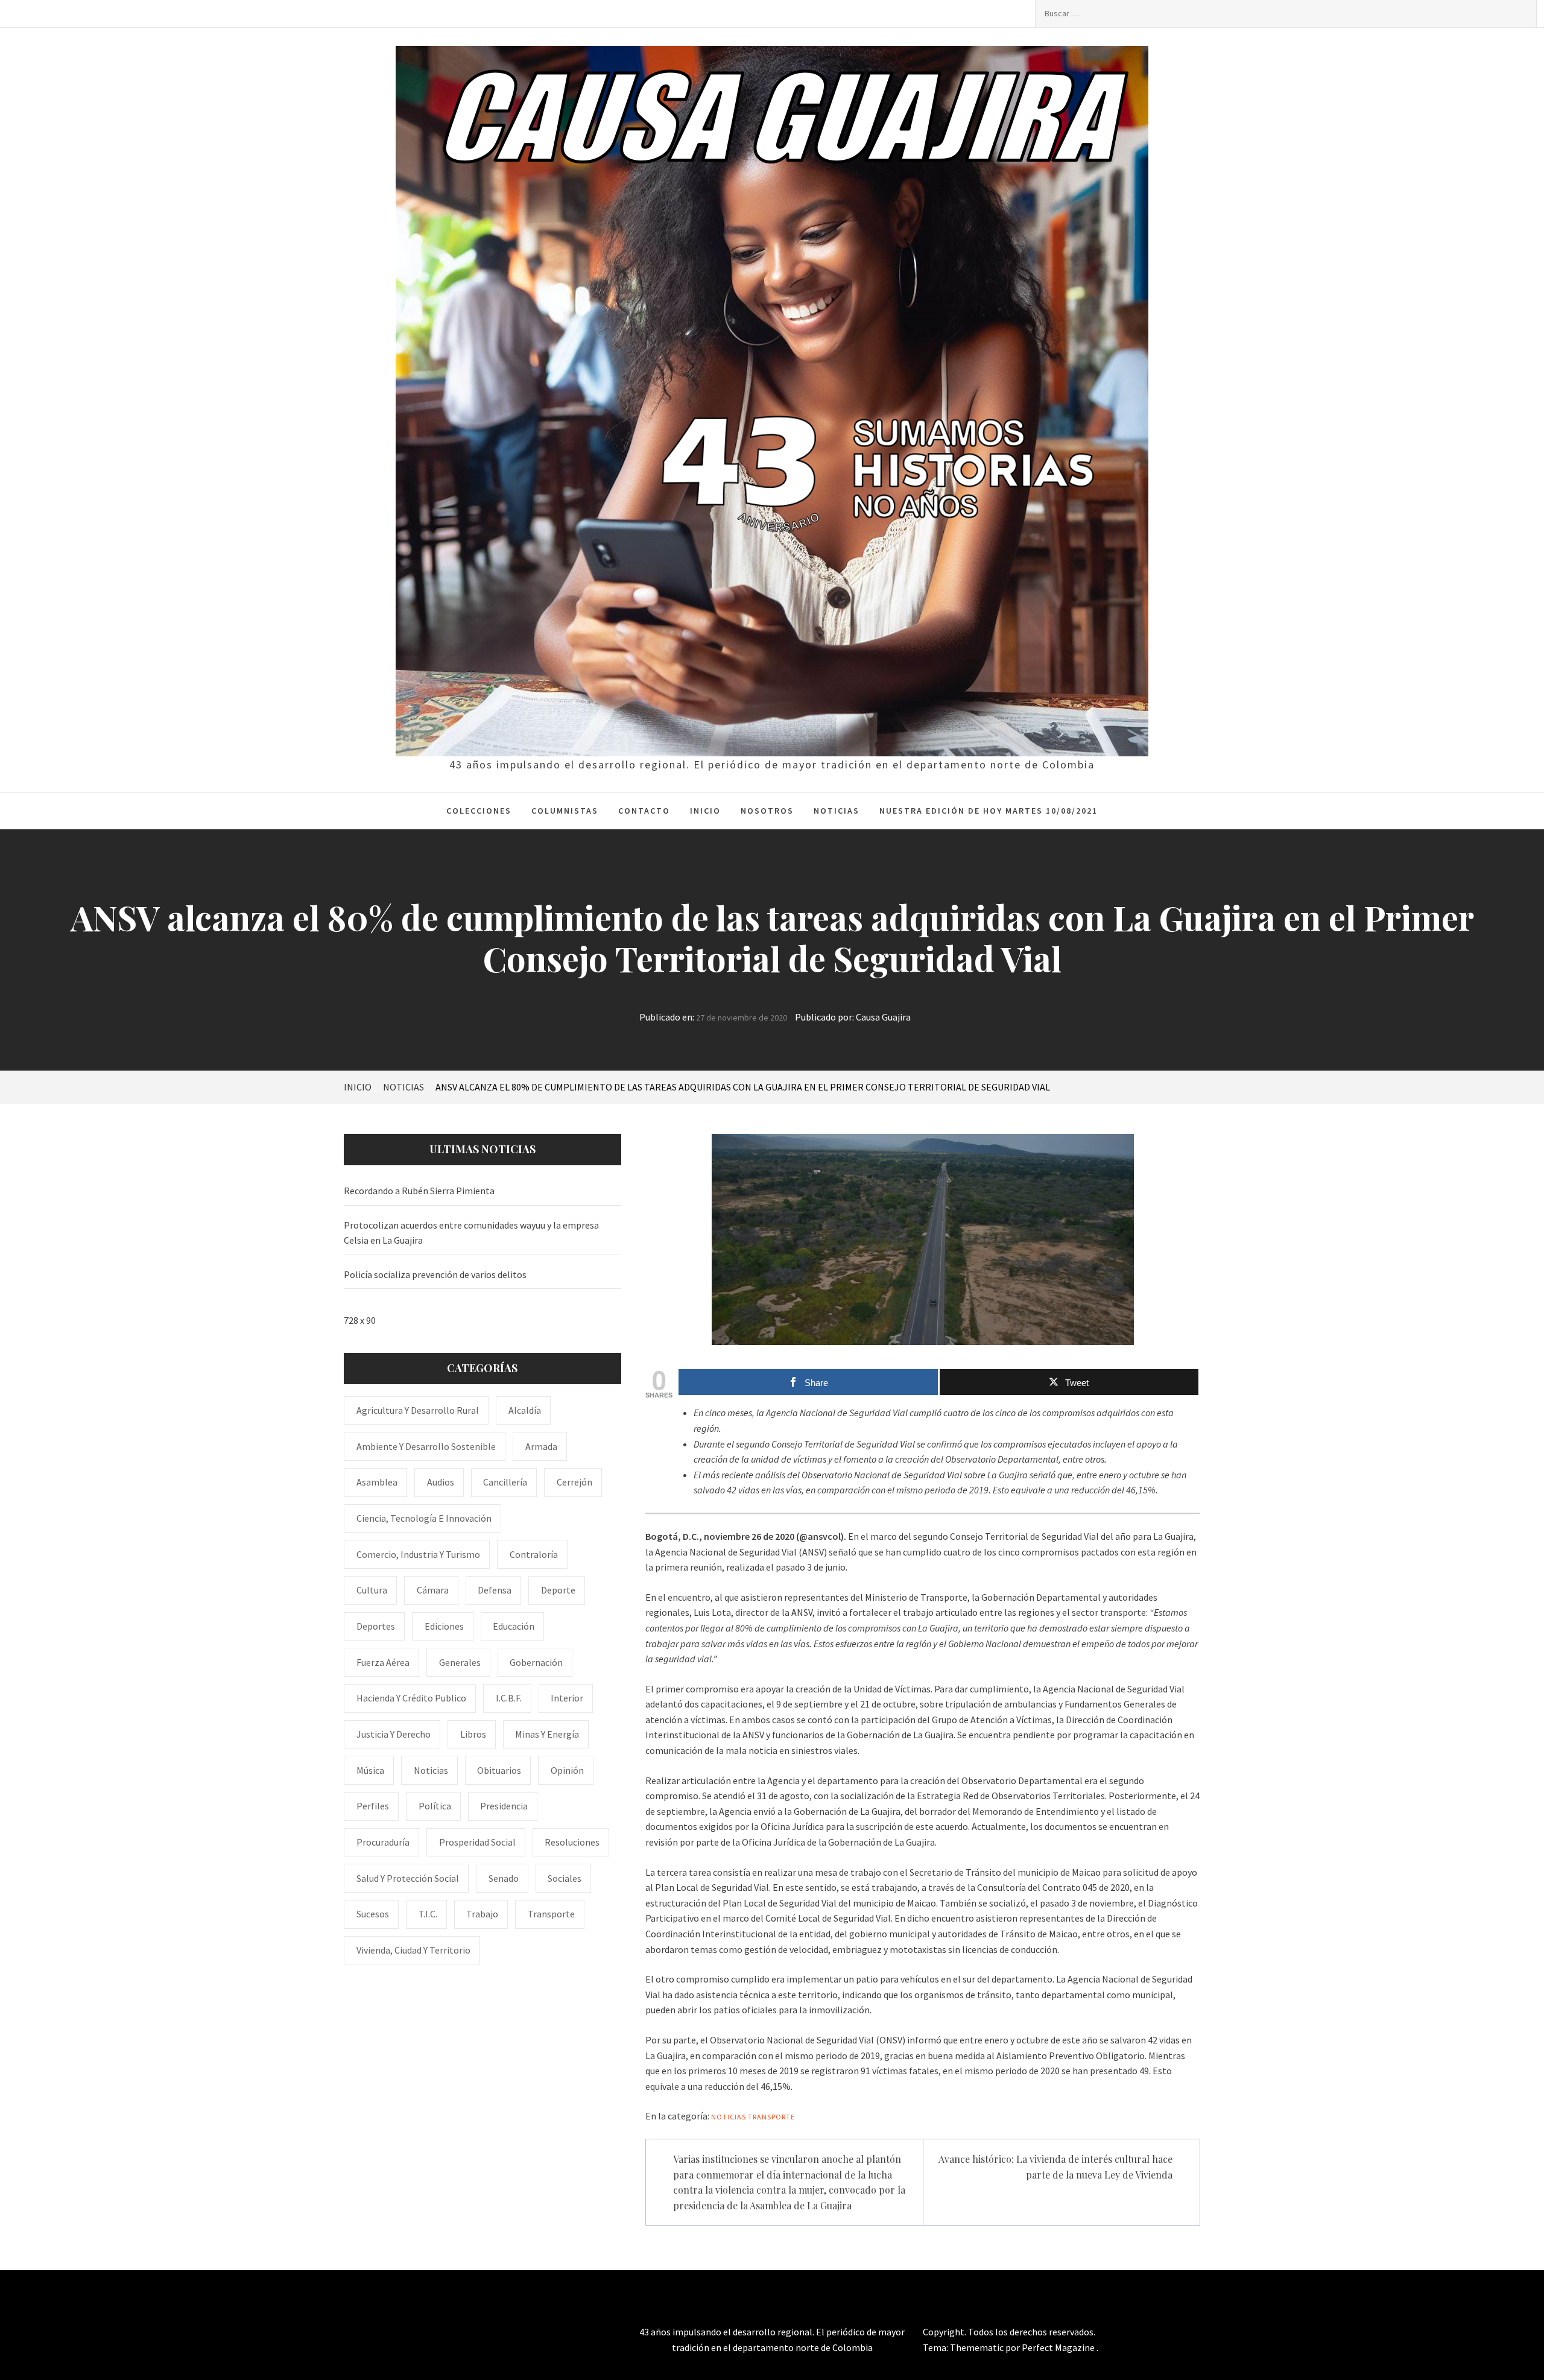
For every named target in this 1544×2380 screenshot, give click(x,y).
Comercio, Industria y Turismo (418, 1554)
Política (435, 1806)
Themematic (978, 2347)
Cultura (372, 1590)
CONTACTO (644, 811)
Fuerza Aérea (383, 1662)
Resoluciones (572, 1842)
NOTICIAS (837, 811)
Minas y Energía (547, 1734)
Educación (514, 1626)
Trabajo (482, 1914)
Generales (460, 1662)
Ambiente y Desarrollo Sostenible (426, 1446)
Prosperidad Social (477, 1842)
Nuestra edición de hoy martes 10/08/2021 (989, 811)
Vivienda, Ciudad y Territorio (413, 1950)
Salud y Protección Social (408, 1878)
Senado (504, 1878)
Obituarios (499, 1770)
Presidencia (504, 1806)
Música (370, 1770)
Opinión (567, 1770)
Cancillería (505, 1482)
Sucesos (373, 1914)
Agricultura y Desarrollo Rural (418, 1410)
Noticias (729, 2117)
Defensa (495, 1590)
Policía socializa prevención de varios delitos (435, 1274)
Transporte (771, 2117)
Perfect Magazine (1059, 2347)
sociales (565, 1878)
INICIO (705, 811)
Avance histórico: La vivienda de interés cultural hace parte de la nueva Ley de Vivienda (1055, 2167)
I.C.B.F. (509, 1698)
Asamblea (377, 1482)
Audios (441, 1482)
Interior (567, 1698)
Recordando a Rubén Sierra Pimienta (419, 1191)
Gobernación (536, 1662)
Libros (473, 1734)
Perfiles (373, 1806)
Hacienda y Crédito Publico (411, 1698)
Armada (541, 1446)
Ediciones (444, 1626)
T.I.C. (428, 1914)
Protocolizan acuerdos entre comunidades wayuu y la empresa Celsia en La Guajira (471, 1233)
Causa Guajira (883, 1017)
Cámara (433, 1590)
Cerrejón (574, 1482)
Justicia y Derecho (394, 1734)
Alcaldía (525, 1410)
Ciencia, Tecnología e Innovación (424, 1518)
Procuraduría (383, 1842)
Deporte (558, 1590)
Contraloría (534, 1554)
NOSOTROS (767, 811)
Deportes (376, 1626)
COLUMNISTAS (565, 811)
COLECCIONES (479, 811)
